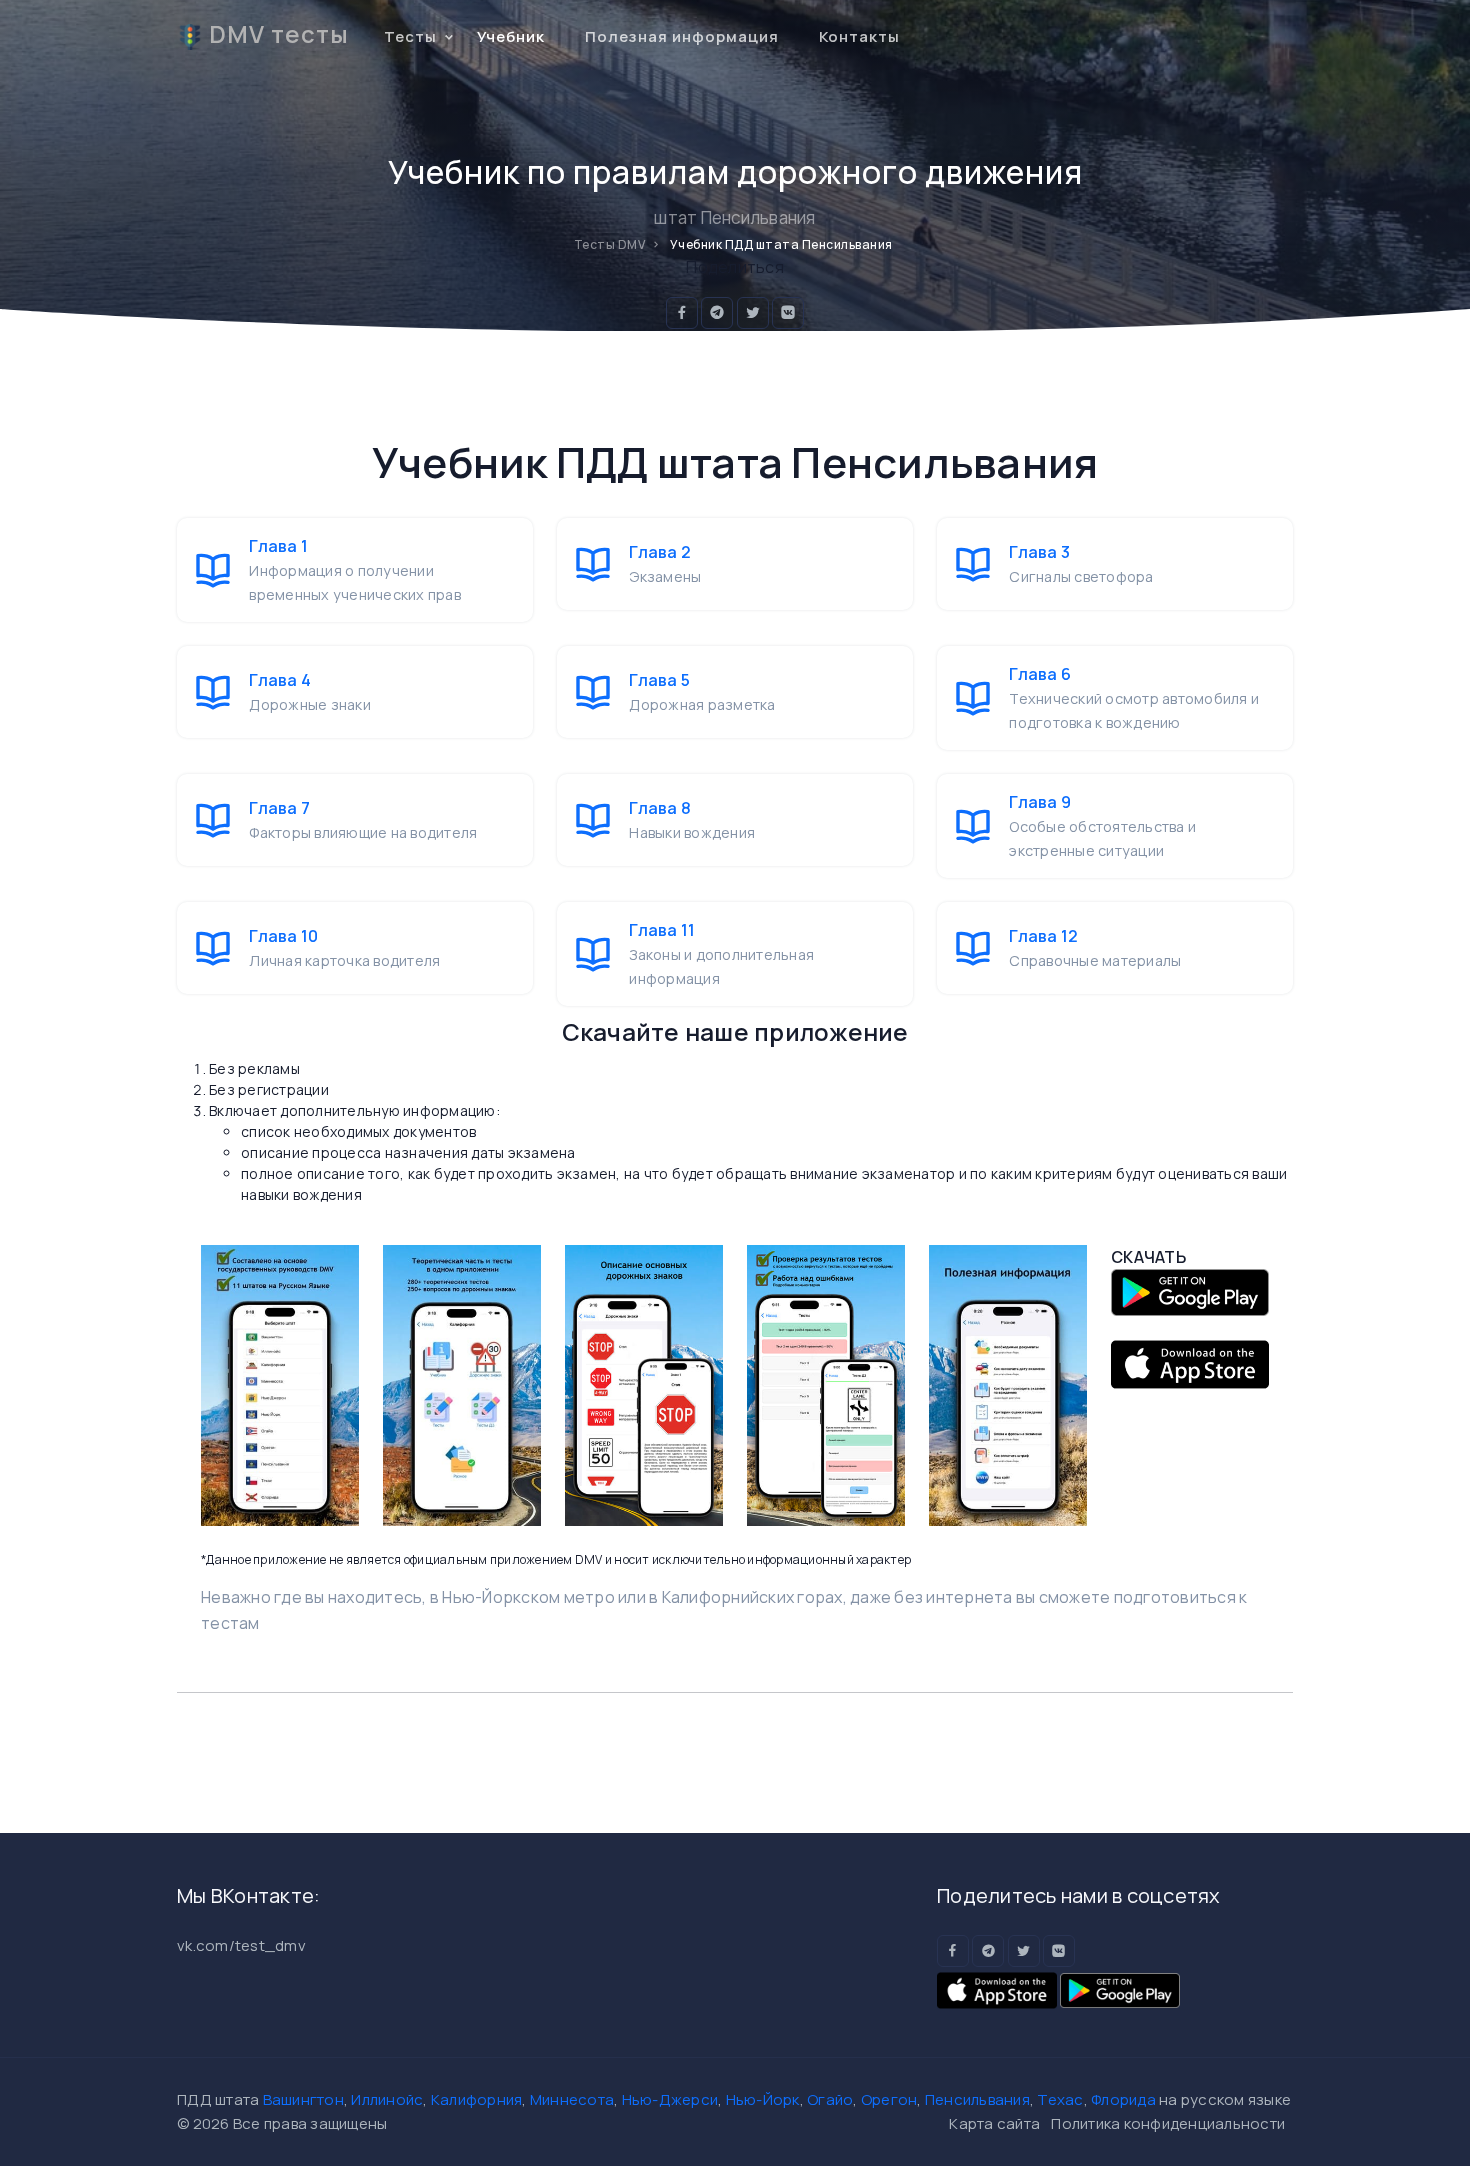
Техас (1060, 2099)
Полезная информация (682, 36)
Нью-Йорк (763, 2099)
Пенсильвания (977, 2099)
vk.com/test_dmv (241, 1945)
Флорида (1123, 2099)
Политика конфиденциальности (1168, 2123)
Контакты (859, 36)
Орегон (889, 2099)
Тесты (410, 36)
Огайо (830, 2099)
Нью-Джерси (670, 2099)
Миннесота (572, 2099)
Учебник (511, 36)
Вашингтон (303, 2099)
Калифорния (477, 2099)
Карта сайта (994, 2123)
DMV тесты (279, 33)
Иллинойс (387, 2099)
